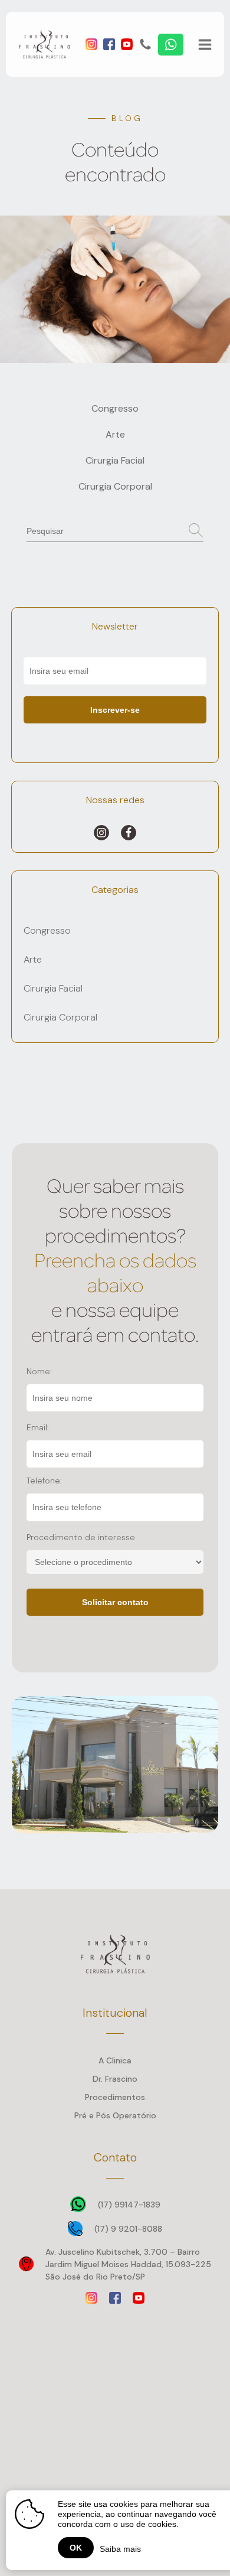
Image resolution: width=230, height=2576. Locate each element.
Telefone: (44, 1481)
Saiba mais (120, 2549)
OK (76, 2548)
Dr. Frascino (115, 2079)
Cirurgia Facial (115, 460)
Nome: (39, 1371)
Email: (38, 1427)
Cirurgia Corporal (115, 486)
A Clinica (115, 2060)
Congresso (115, 408)
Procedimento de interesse (81, 1537)
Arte (115, 434)
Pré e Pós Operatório (115, 2115)
